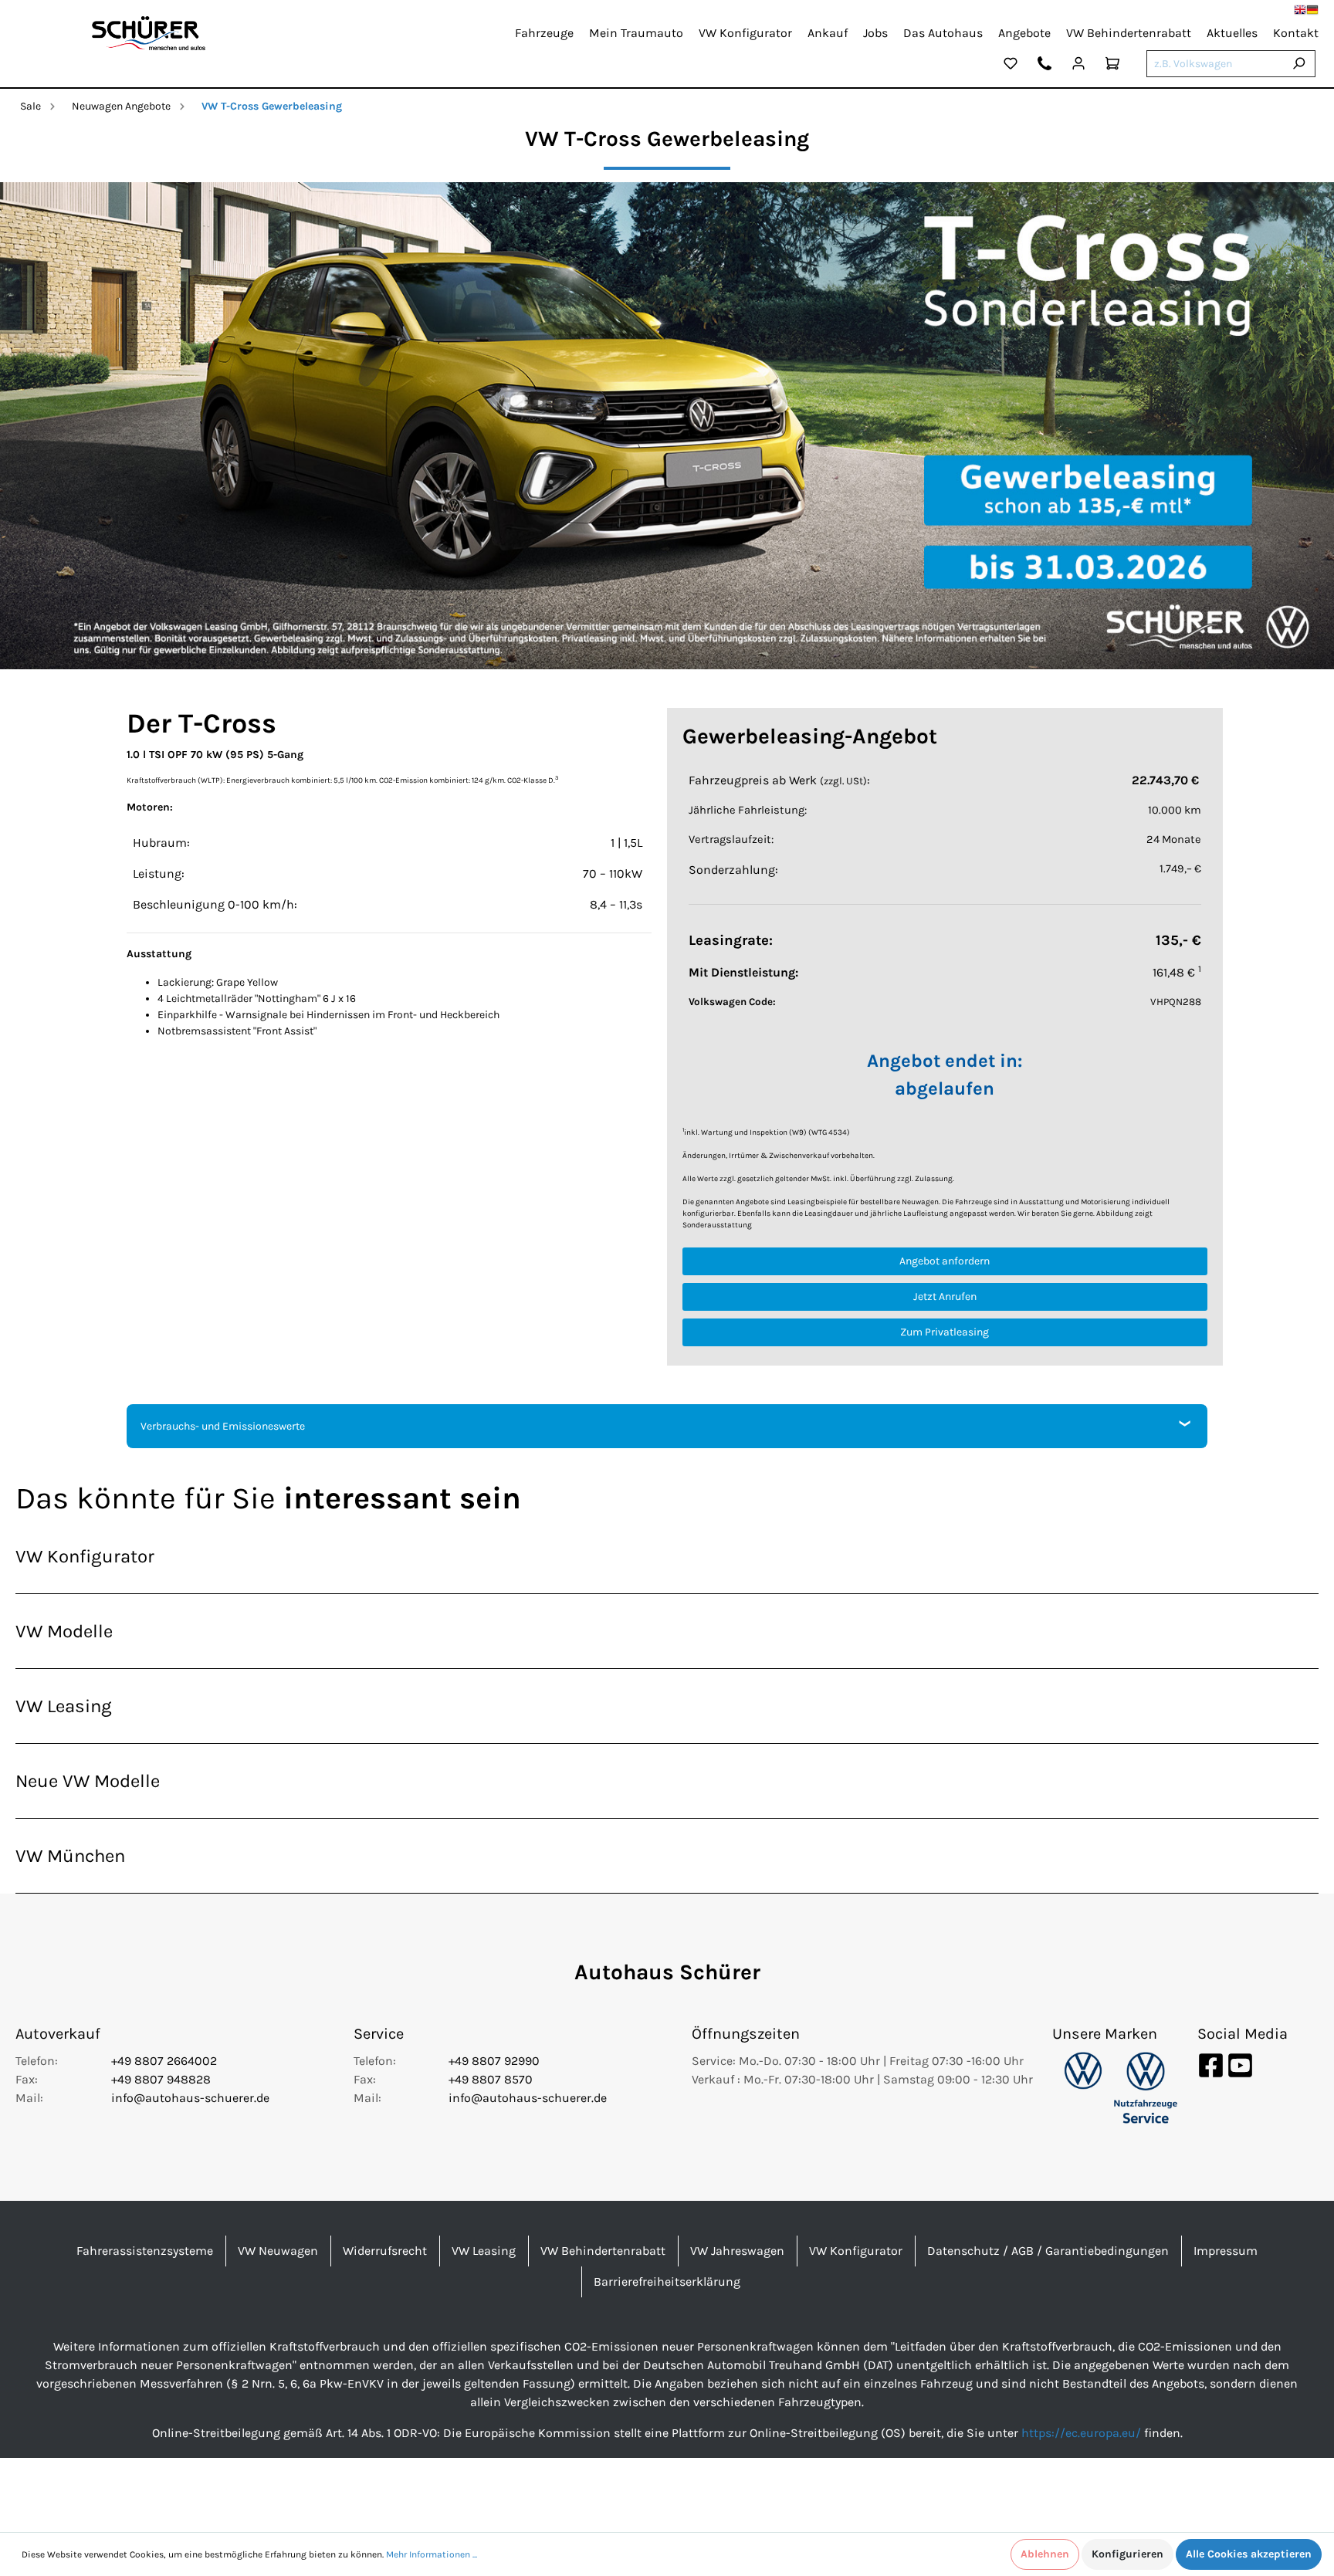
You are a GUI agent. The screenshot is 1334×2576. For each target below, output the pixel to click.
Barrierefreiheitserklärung (667, 2282)
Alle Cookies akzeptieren (1249, 2554)
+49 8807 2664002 (164, 2061)
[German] (1312, 10)
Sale (30, 106)
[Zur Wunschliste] (1011, 66)
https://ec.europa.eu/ (1081, 2433)
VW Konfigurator (85, 1556)
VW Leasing (64, 1706)
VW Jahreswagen (737, 2251)
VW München (70, 1856)
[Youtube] (1240, 2064)
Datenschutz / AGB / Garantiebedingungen (1048, 2251)
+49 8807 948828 (161, 2079)
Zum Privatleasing (945, 1332)
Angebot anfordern (945, 1261)
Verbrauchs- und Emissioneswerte (223, 1426)
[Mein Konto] (1078, 66)
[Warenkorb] (1112, 66)
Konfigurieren (1127, 2554)
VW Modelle (64, 1631)
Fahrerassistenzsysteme (145, 2251)
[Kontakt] (1045, 66)
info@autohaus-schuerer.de (190, 2098)
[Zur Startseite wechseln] (149, 33)
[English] (1300, 10)
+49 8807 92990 (494, 2061)
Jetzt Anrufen (945, 1296)
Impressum (1226, 2251)
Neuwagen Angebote (121, 106)
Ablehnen (1045, 2554)
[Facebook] (1212, 2064)
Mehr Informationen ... (432, 2554)
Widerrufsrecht (385, 2251)
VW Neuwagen (278, 2251)
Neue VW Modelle (88, 1781)
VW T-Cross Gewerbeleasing (272, 106)
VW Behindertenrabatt (603, 2251)
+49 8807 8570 (491, 2079)
